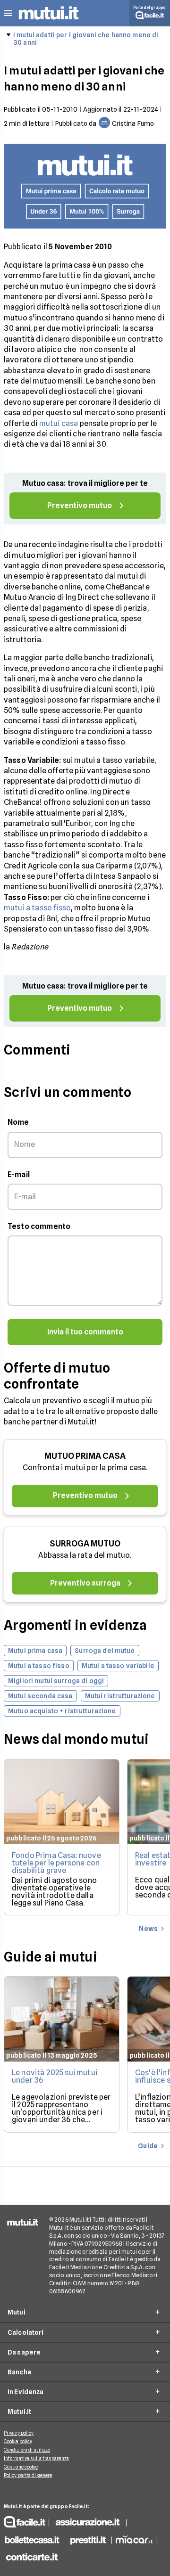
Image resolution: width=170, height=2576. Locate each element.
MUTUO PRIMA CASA (85, 1456)
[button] (8, 13)
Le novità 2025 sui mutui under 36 (55, 2076)
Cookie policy (18, 2441)
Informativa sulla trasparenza (36, 2458)
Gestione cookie (21, 2467)
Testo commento (39, 1226)
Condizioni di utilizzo (27, 2450)
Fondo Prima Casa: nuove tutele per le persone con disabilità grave (56, 1863)
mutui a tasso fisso (37, 908)
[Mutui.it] (49, 21)
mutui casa (59, 423)
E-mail (19, 1174)
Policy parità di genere (28, 2475)
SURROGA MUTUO (85, 1543)
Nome (18, 1122)
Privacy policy (19, 2433)
